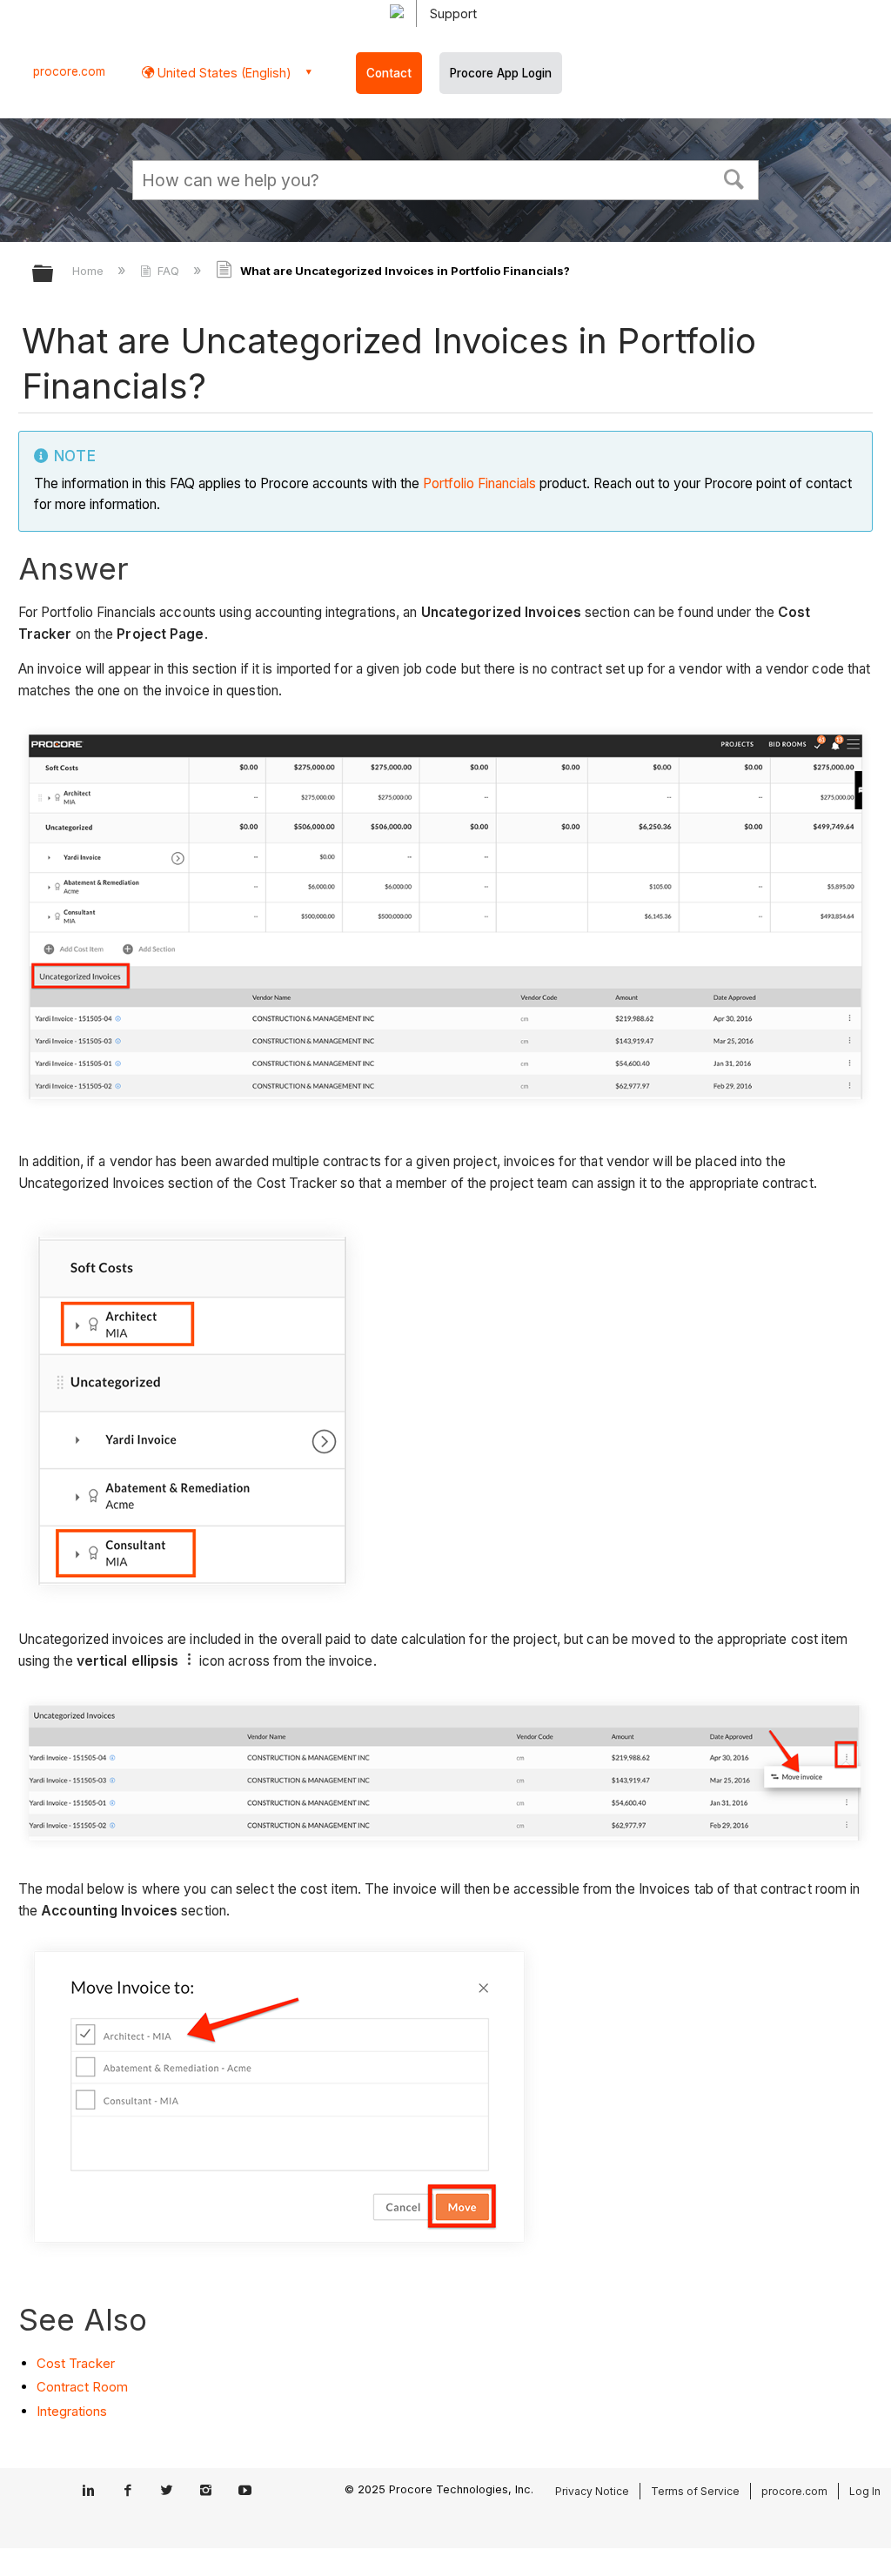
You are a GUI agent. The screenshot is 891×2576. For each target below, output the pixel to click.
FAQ (168, 271)
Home (90, 271)
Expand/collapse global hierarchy (54, 275)
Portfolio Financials (479, 483)
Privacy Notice (592, 2491)
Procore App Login (501, 73)
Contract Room (82, 2387)
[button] (734, 178)
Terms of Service (695, 2491)
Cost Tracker (76, 2363)
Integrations (72, 2411)
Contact (389, 73)
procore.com (69, 71)
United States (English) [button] (223, 73)
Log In (865, 2491)
